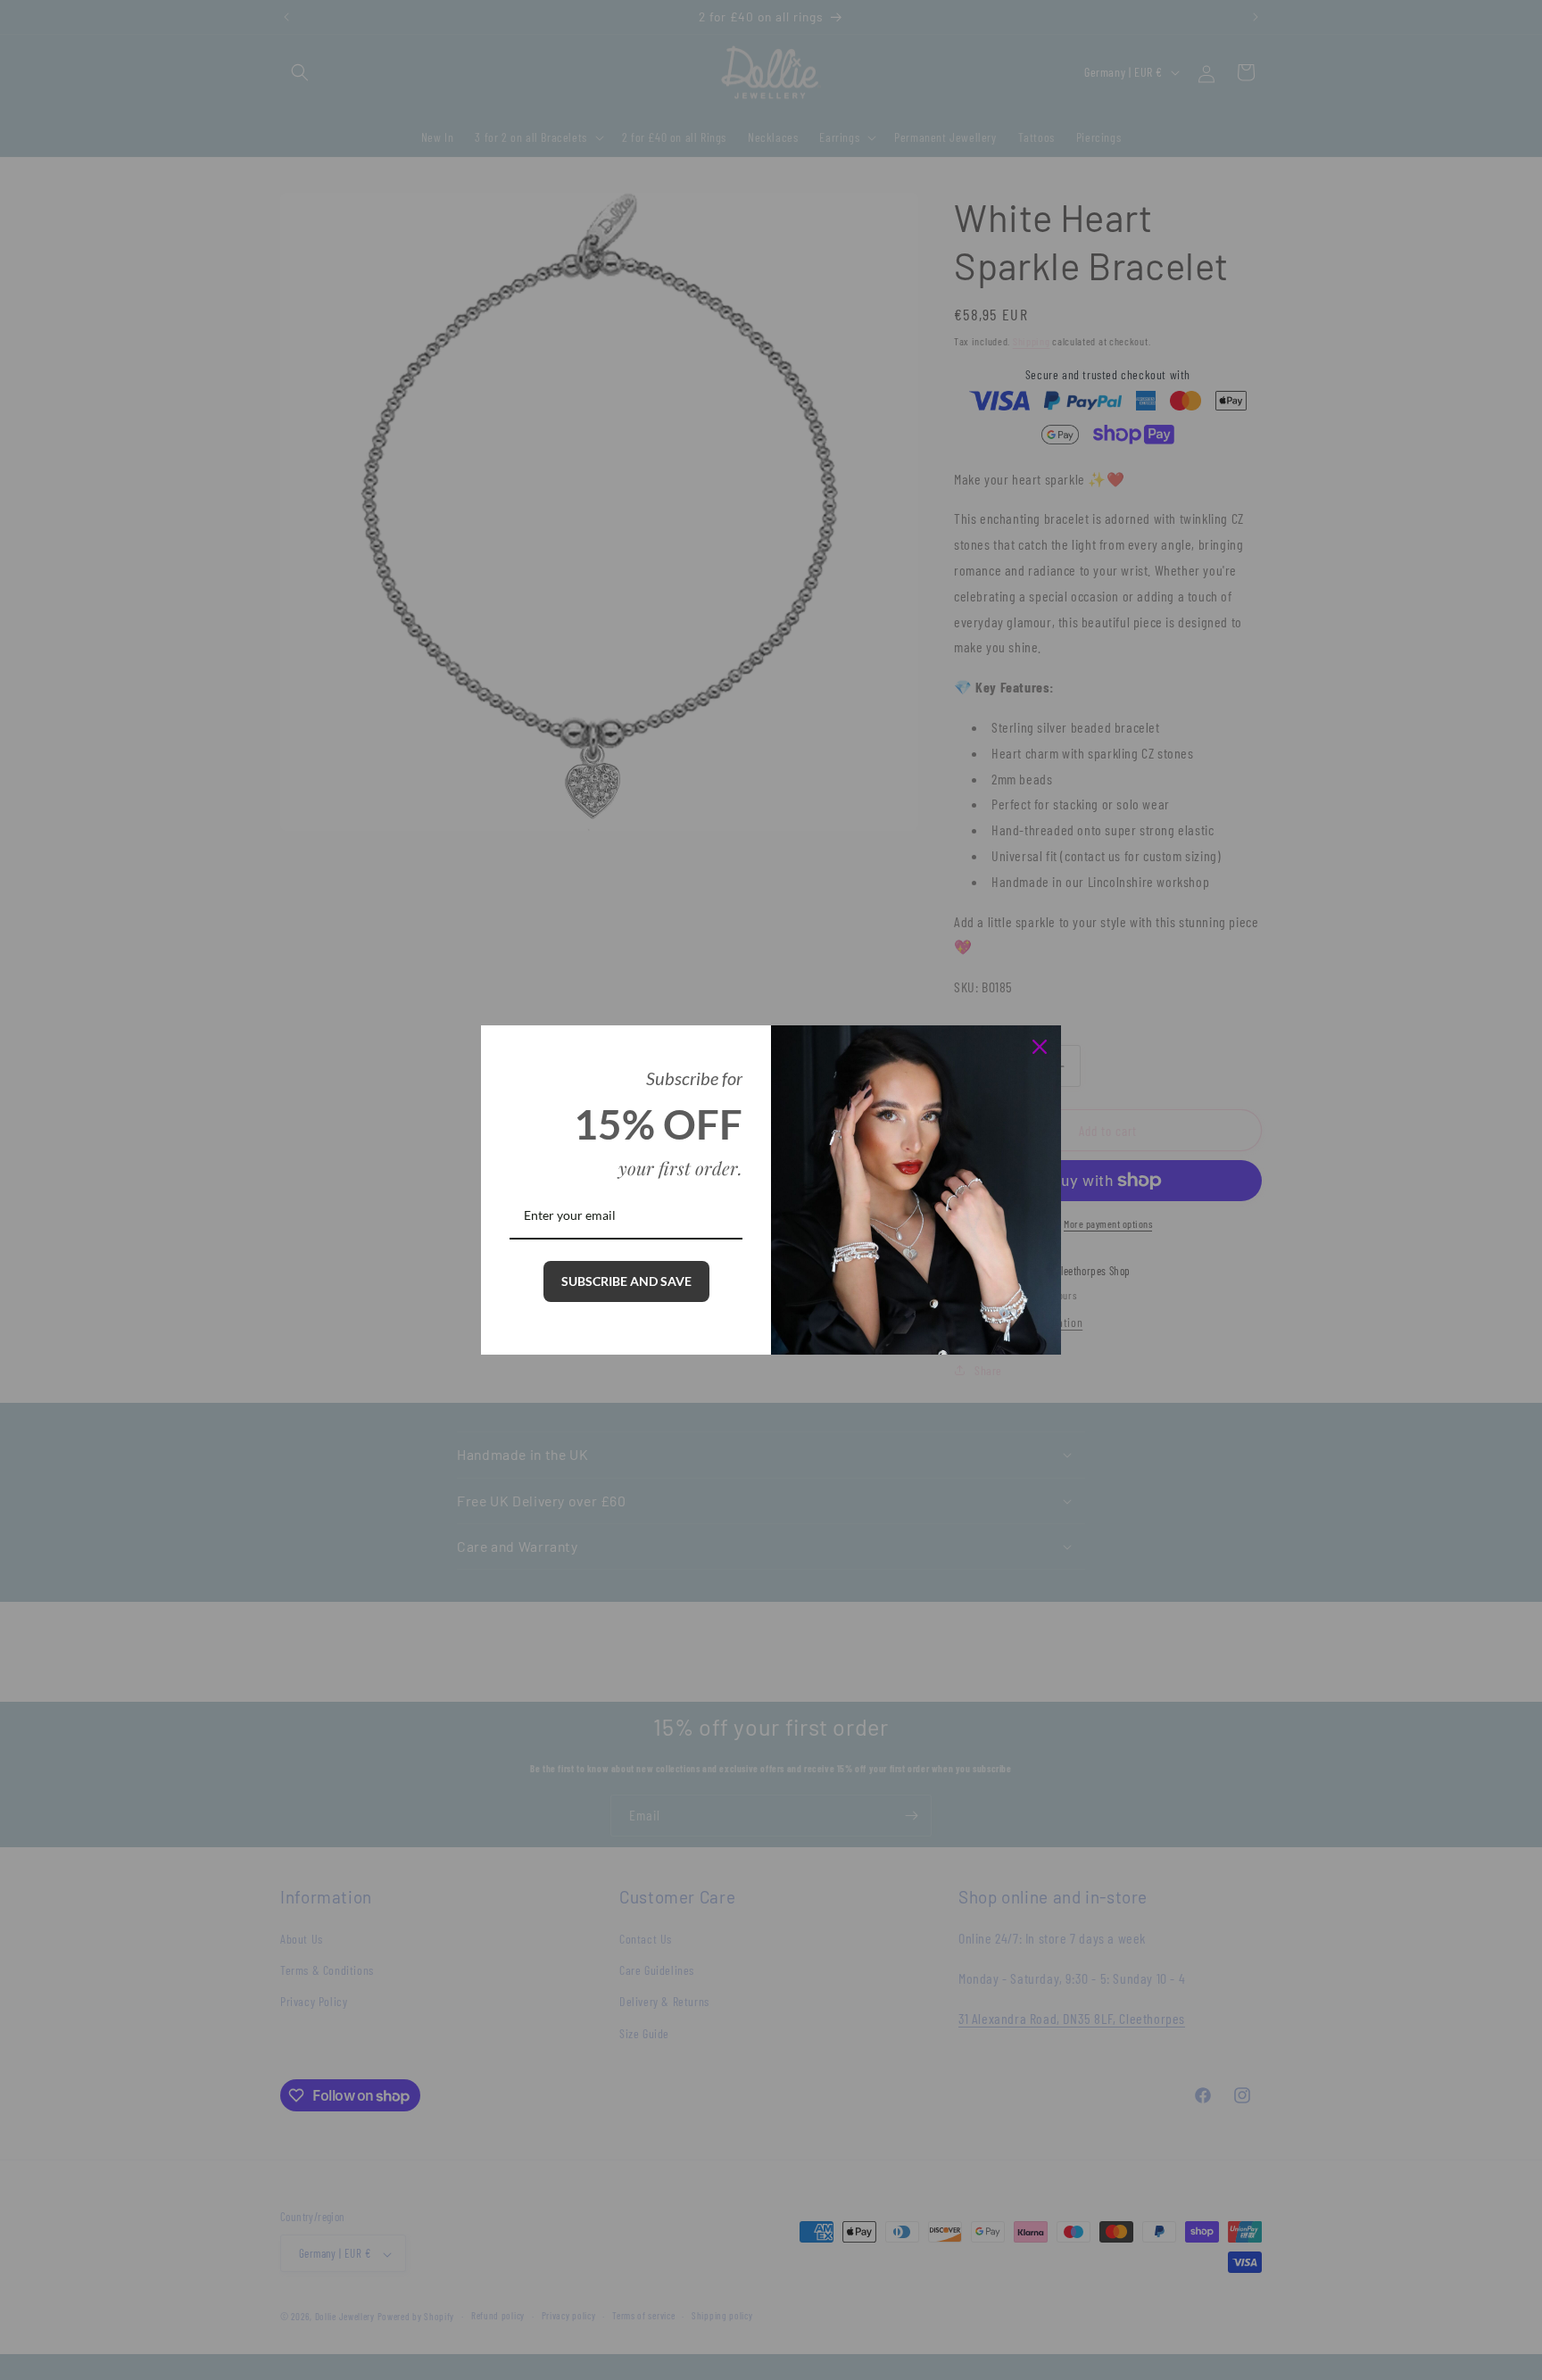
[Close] (1040, 1047)
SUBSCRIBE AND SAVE (626, 1281)
